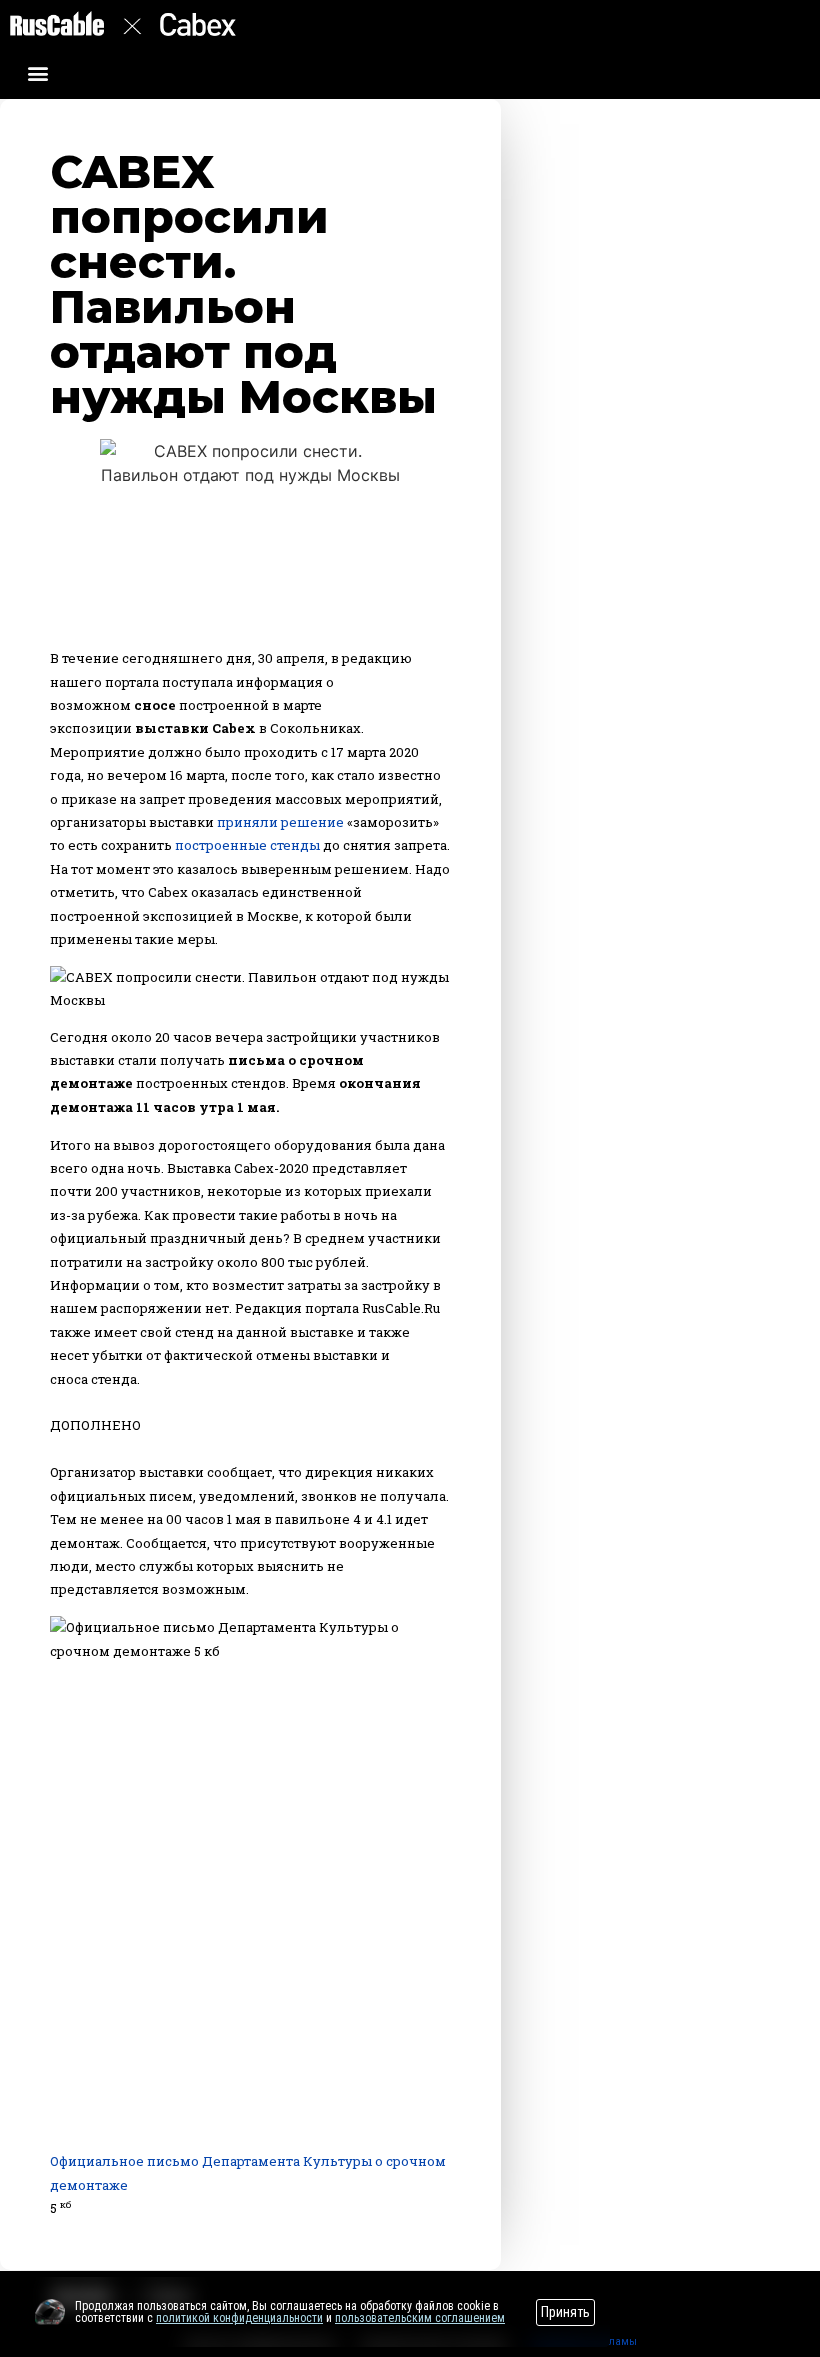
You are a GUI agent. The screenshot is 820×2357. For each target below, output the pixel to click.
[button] (38, 72)
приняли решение (280, 822)
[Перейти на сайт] (50, 2312)
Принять (565, 2312)
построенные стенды (247, 845)
